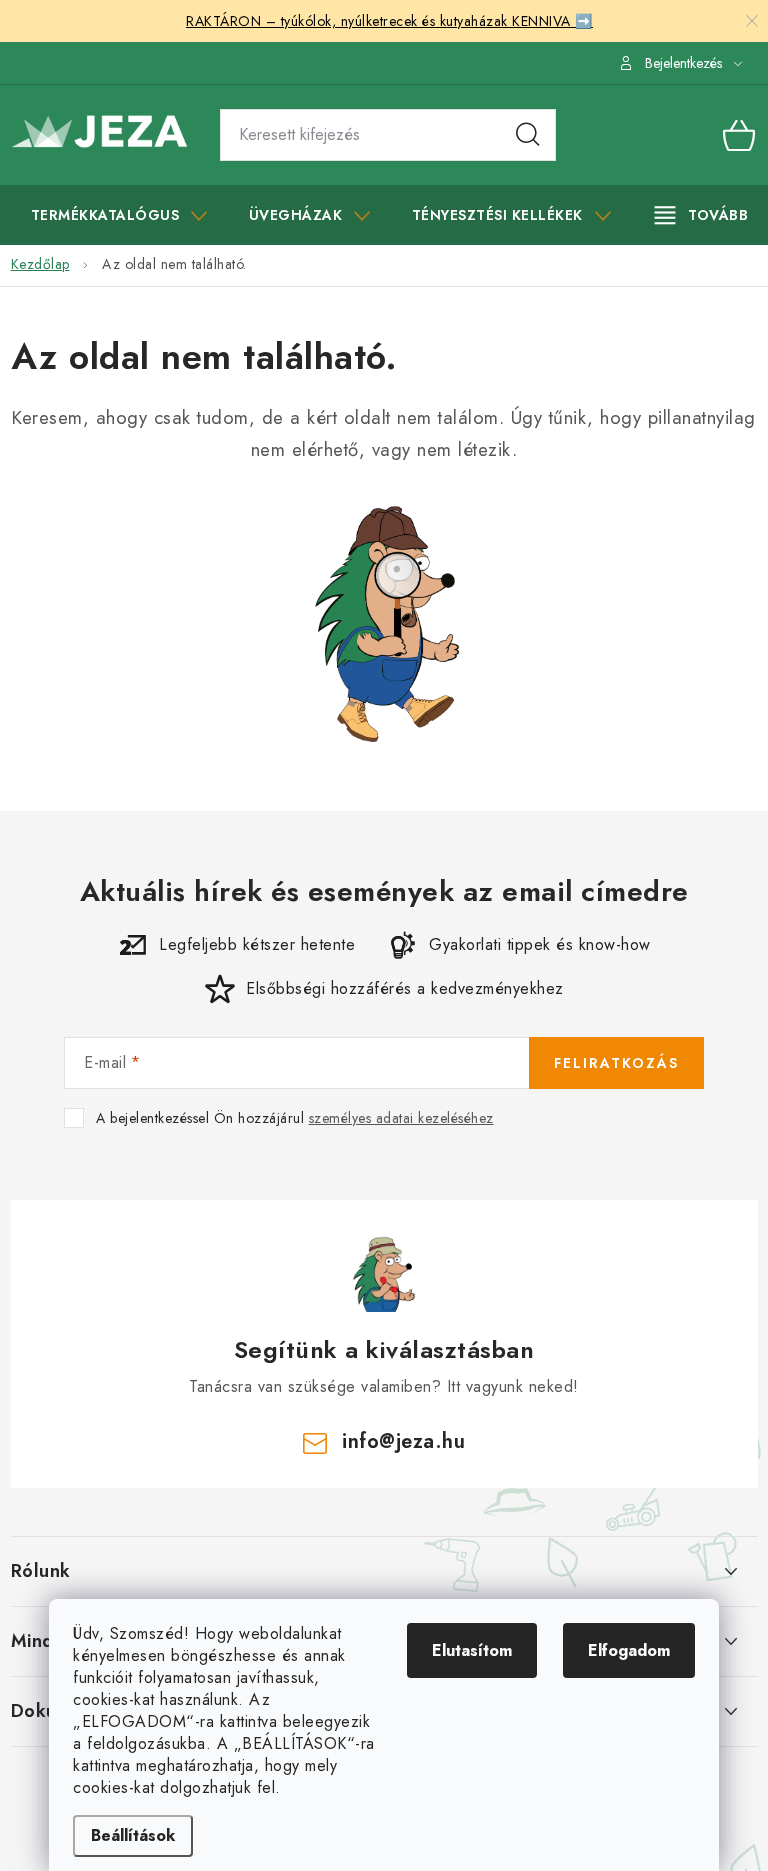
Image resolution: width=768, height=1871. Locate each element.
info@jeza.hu (403, 1441)
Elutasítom (472, 1650)
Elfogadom (629, 1650)
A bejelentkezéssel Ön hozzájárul (295, 1118)
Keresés (528, 135)
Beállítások (133, 1835)
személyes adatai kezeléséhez (401, 1118)
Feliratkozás (616, 1063)
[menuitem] (119, 215)
